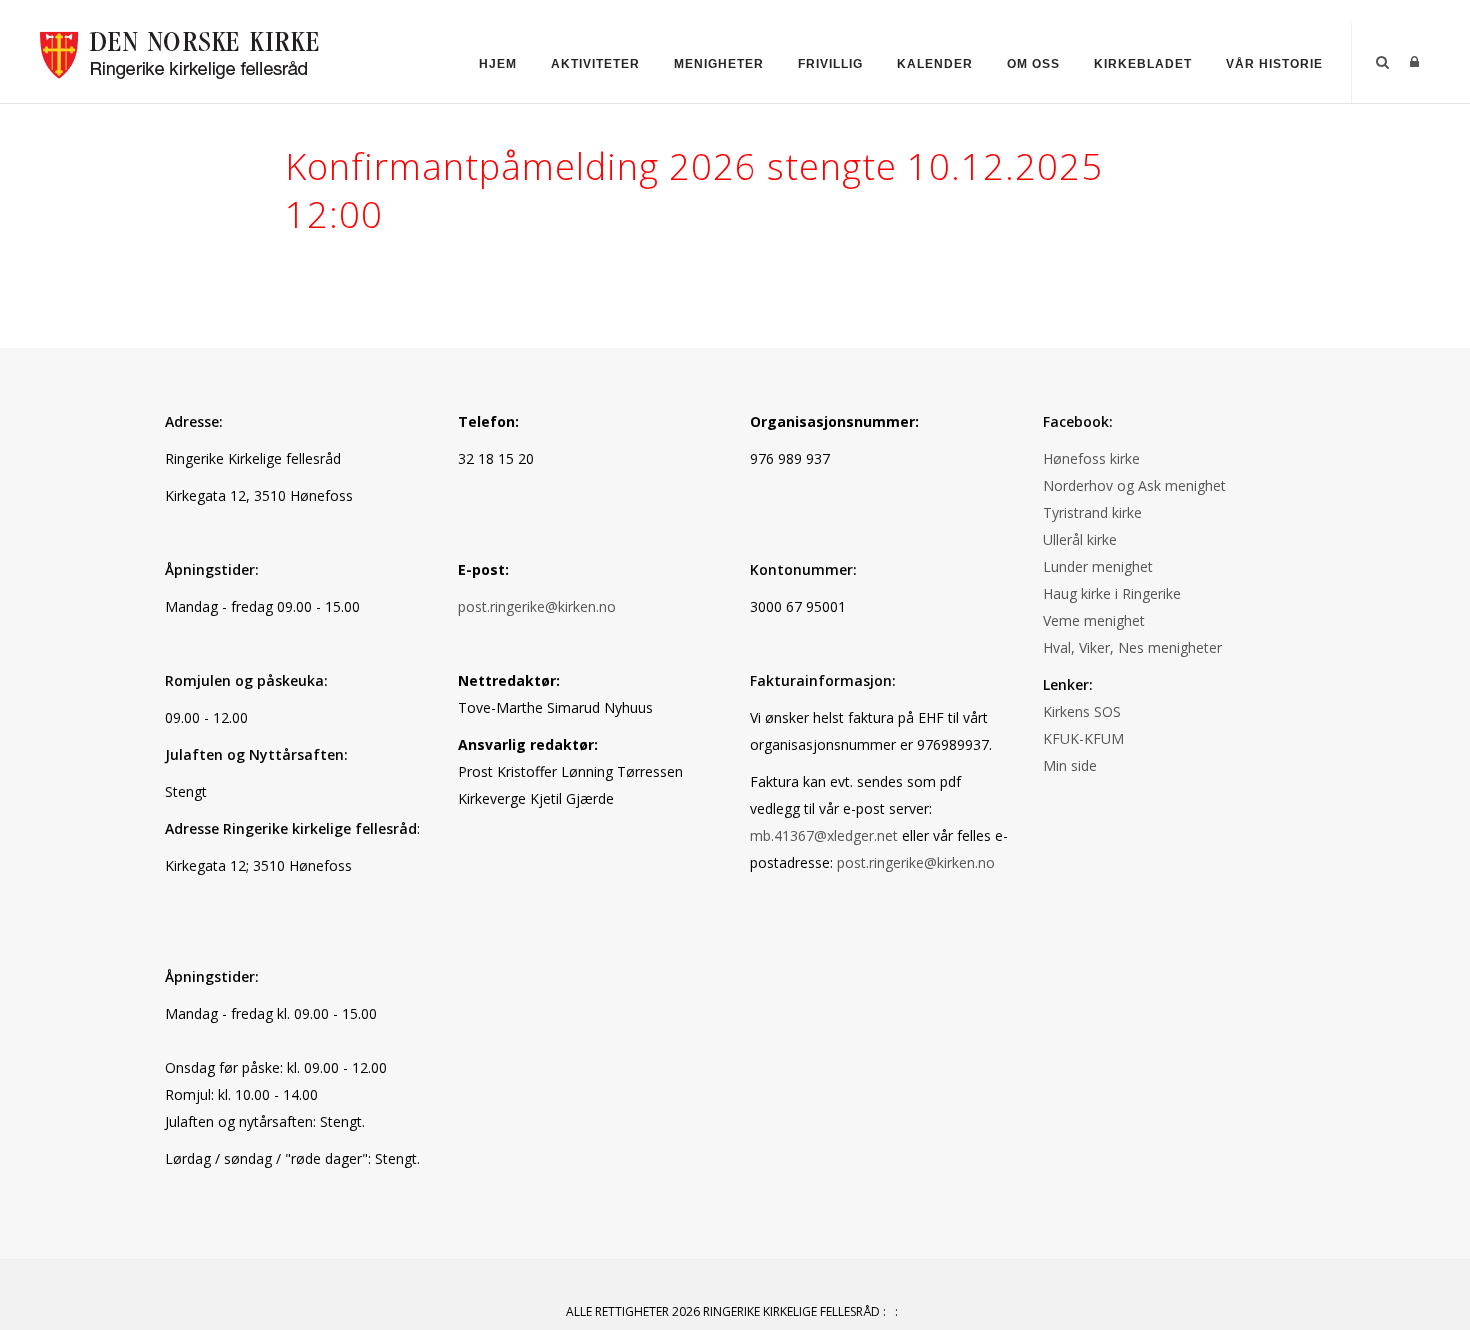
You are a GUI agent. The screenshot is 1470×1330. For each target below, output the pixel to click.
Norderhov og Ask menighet (1134, 485)
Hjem (498, 64)
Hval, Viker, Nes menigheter (1132, 647)
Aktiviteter (595, 64)
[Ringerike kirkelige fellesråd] (180, 49)
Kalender (935, 64)
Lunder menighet (1098, 566)
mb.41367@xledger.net (824, 835)
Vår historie (1274, 64)
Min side (1070, 765)
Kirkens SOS (1082, 711)
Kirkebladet (1143, 64)
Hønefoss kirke (1091, 458)
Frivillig (830, 64)
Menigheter (719, 64)
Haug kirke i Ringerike (1112, 593)
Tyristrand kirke (1092, 512)
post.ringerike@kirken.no (537, 606)
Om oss (1033, 64)
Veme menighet (1094, 620)
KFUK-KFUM (1083, 738)
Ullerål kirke (1080, 539)
